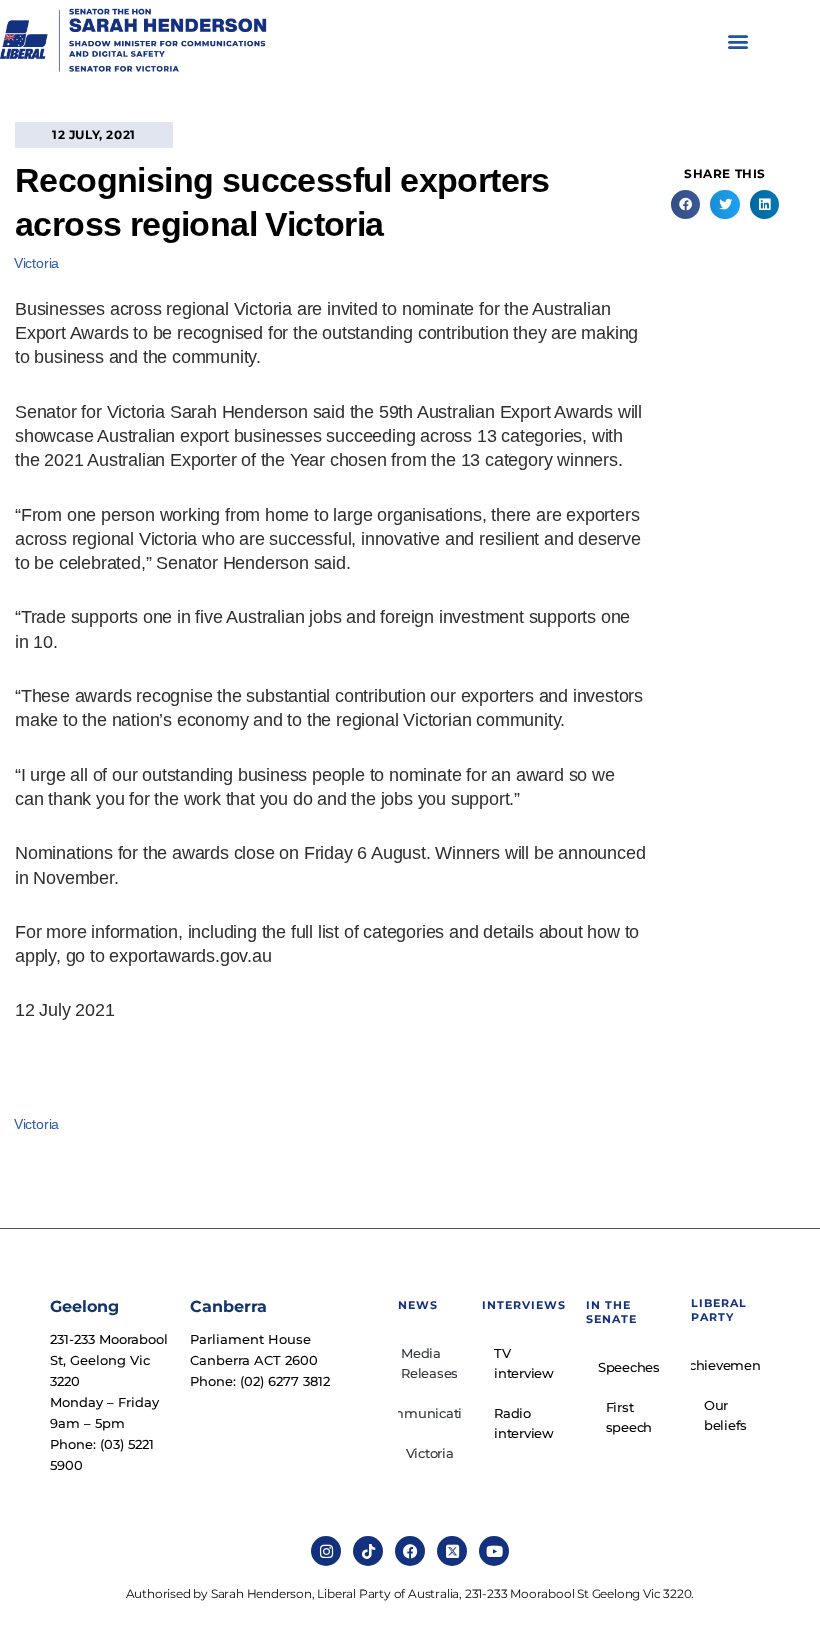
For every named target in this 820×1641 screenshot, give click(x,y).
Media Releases (429, 1363)
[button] (738, 41)
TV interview (524, 1363)
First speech (629, 1417)
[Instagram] (326, 1551)
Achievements (725, 1365)
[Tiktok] (368, 1551)
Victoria (36, 263)
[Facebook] (410, 1551)
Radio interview (524, 1423)
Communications (430, 1413)
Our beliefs (725, 1415)
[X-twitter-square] (452, 1551)
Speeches (629, 1367)
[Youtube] (494, 1551)
